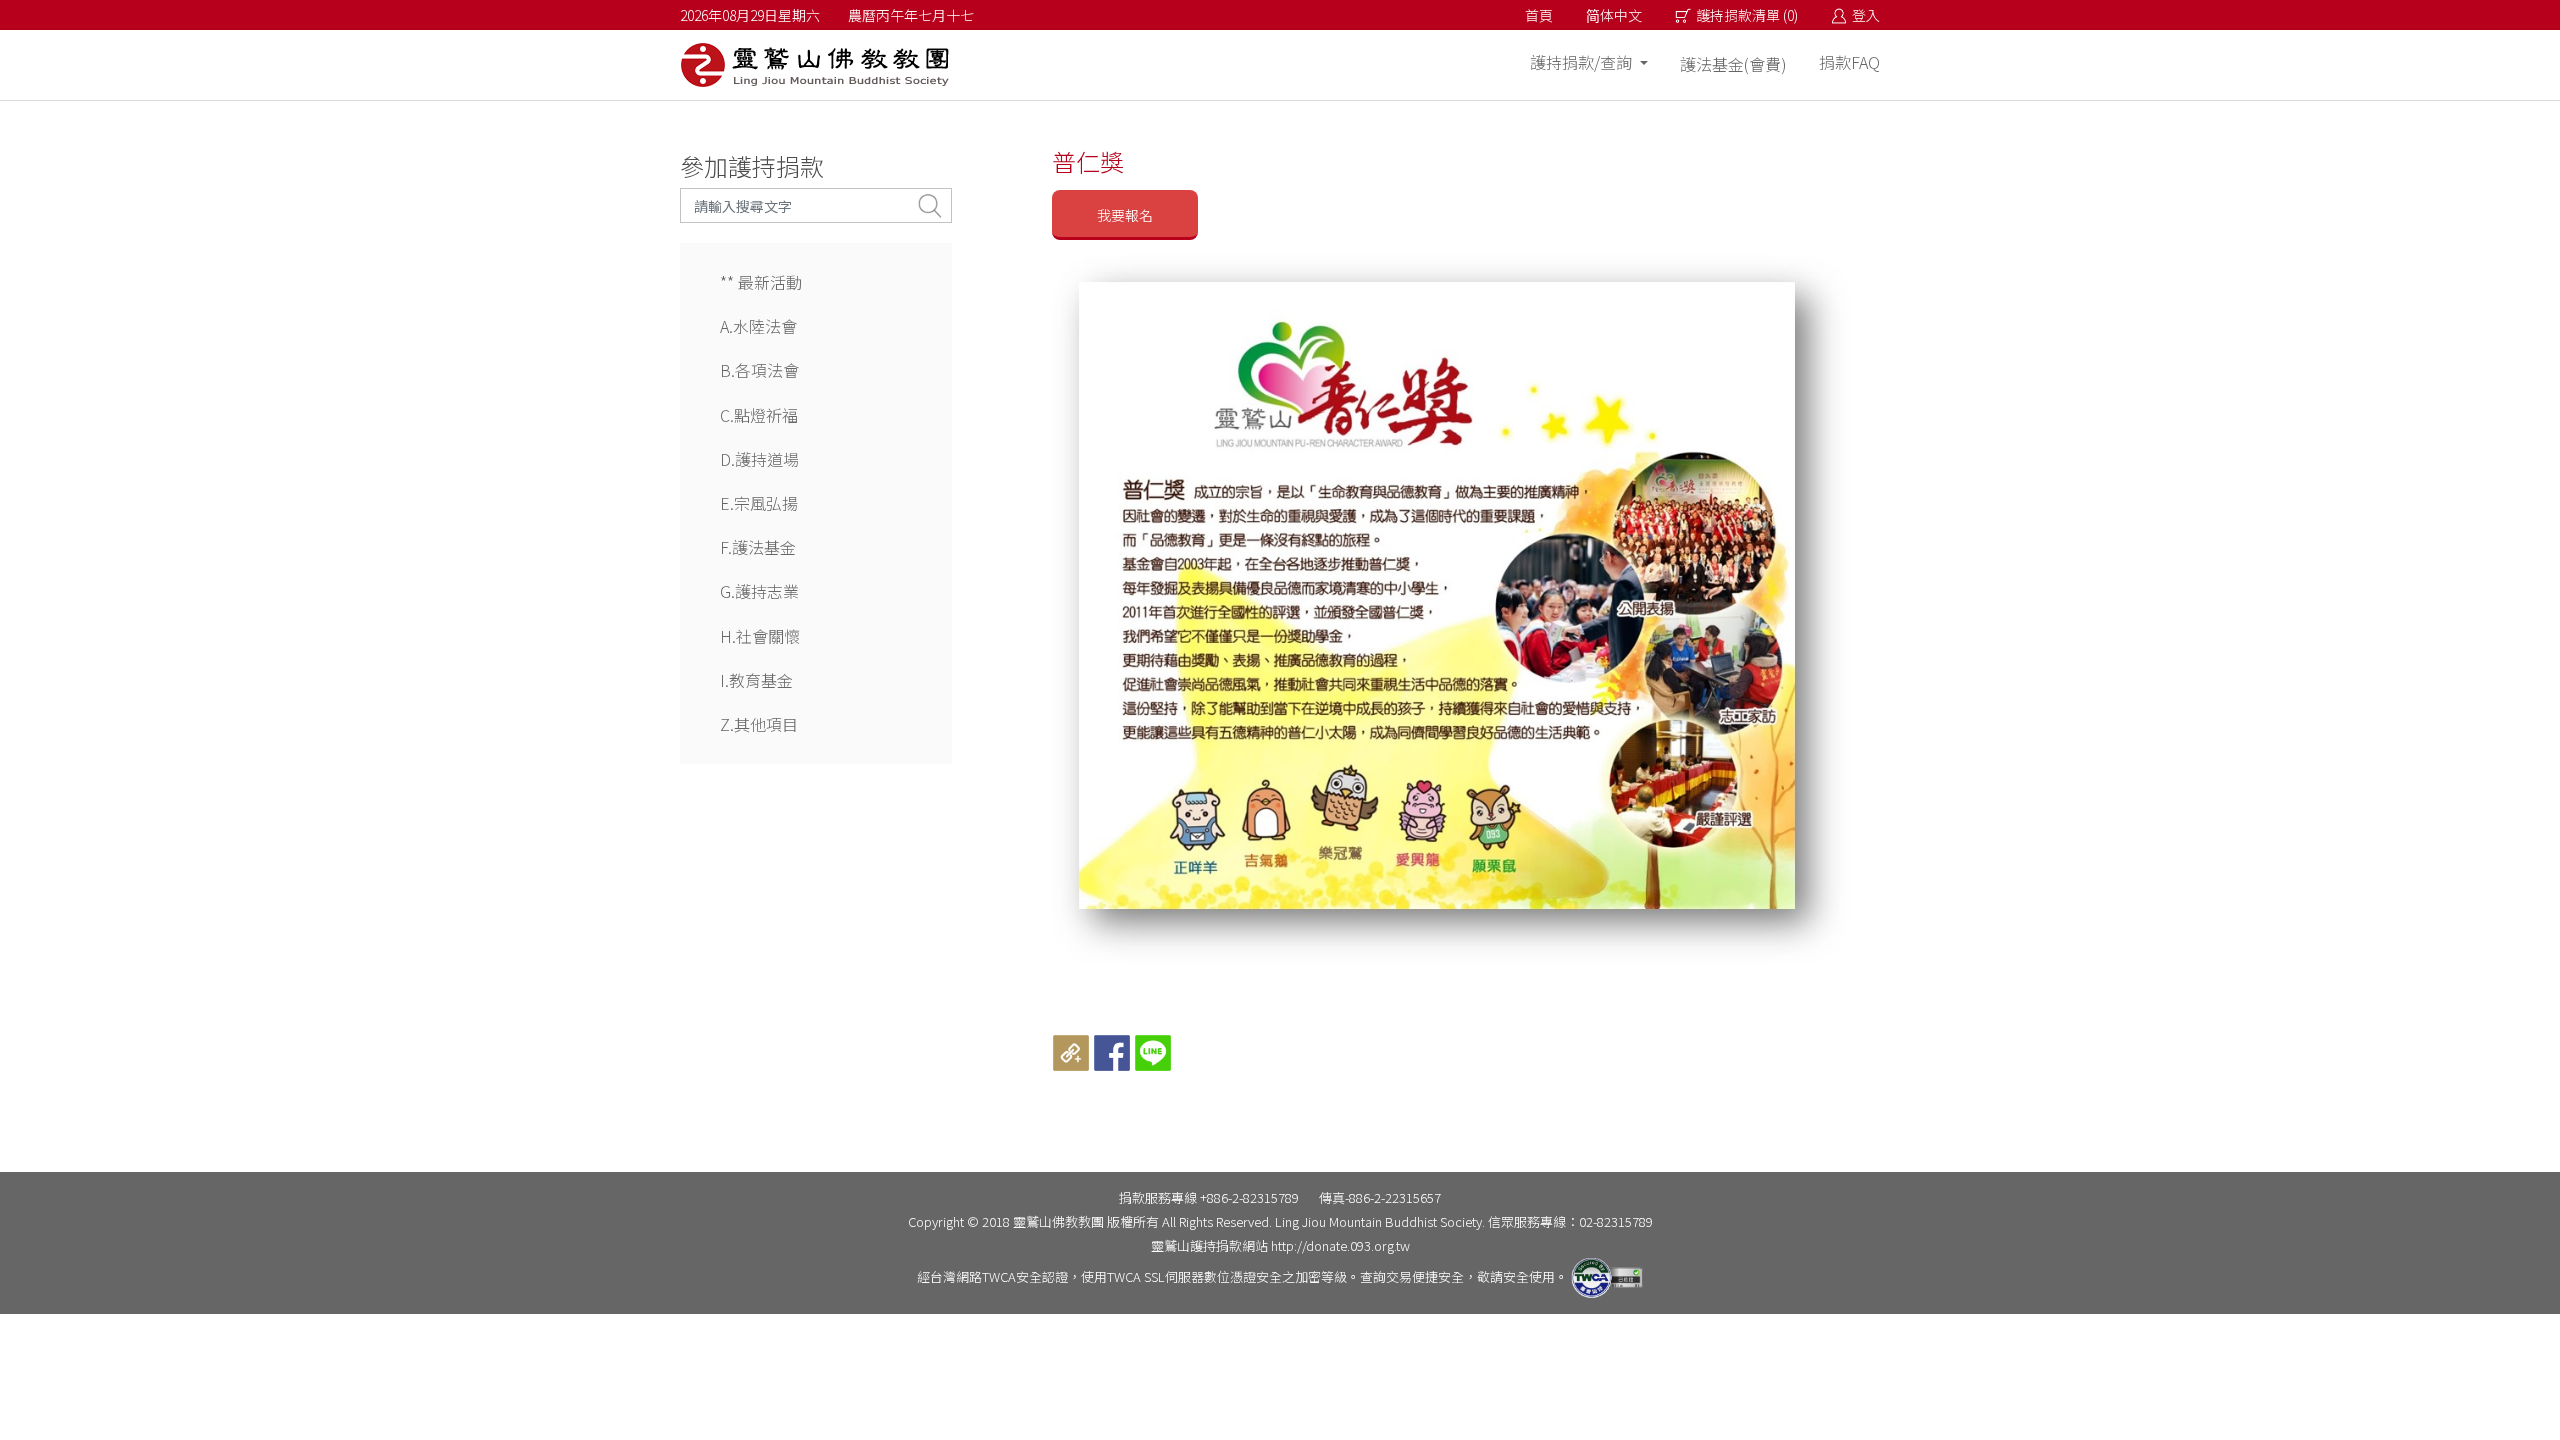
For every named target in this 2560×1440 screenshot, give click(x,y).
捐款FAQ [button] (1849, 62)
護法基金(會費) (1733, 64)
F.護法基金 (758, 547)
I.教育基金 (756, 680)
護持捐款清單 (1747, 15)
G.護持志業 (759, 591)
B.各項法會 (759, 370)
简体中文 (1614, 15)
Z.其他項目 (759, 724)
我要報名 (1125, 215)
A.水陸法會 (758, 326)
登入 (1866, 15)
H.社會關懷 (760, 636)
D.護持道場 (759, 459)
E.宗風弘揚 (759, 503)
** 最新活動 (761, 282)
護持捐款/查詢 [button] (1583, 62)
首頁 (1539, 15)
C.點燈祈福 (759, 415)
